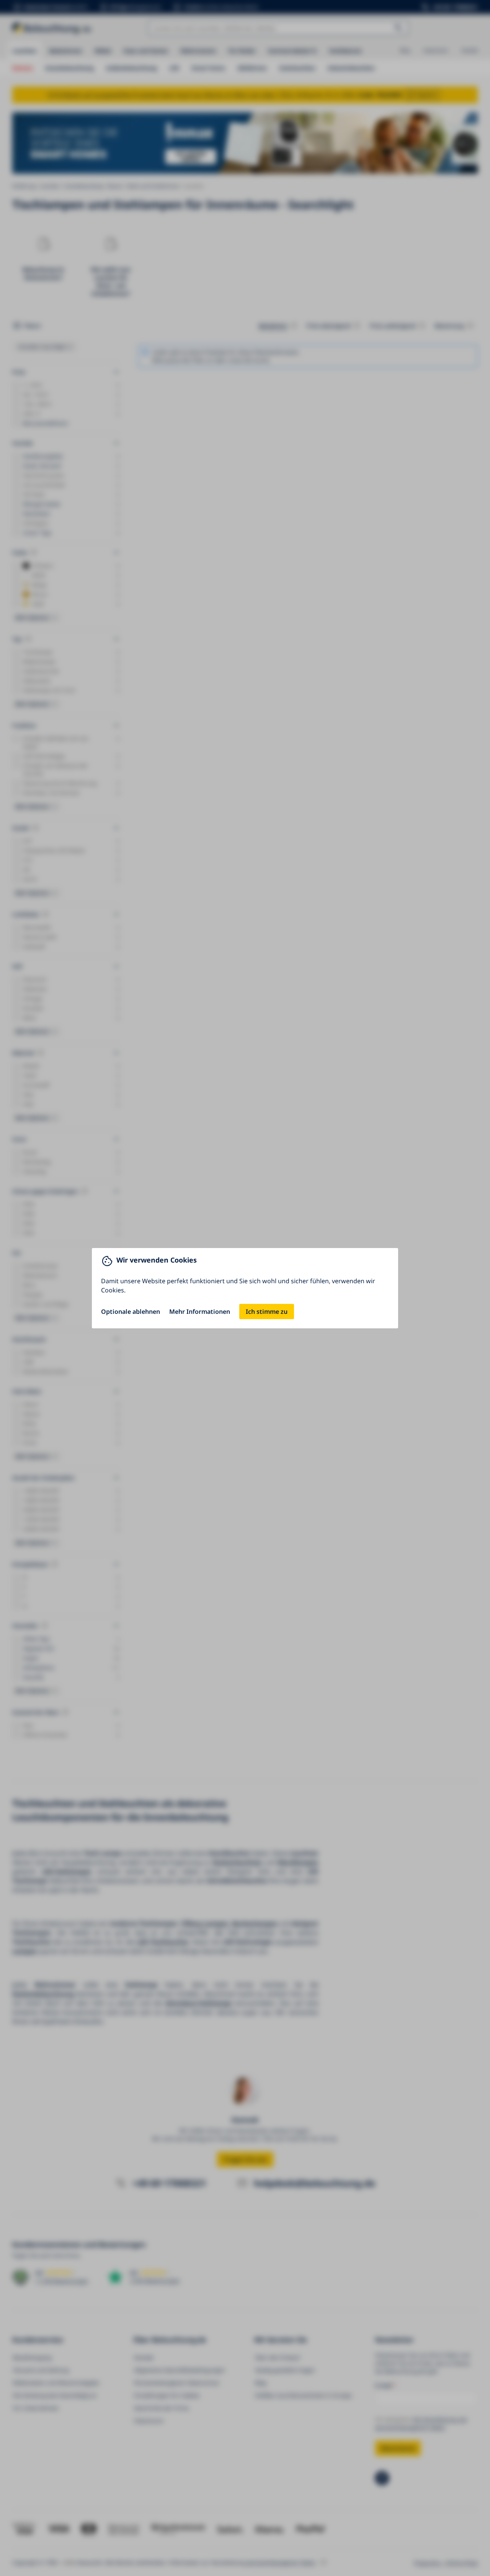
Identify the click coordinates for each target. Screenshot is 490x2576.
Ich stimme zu (267, 1312)
